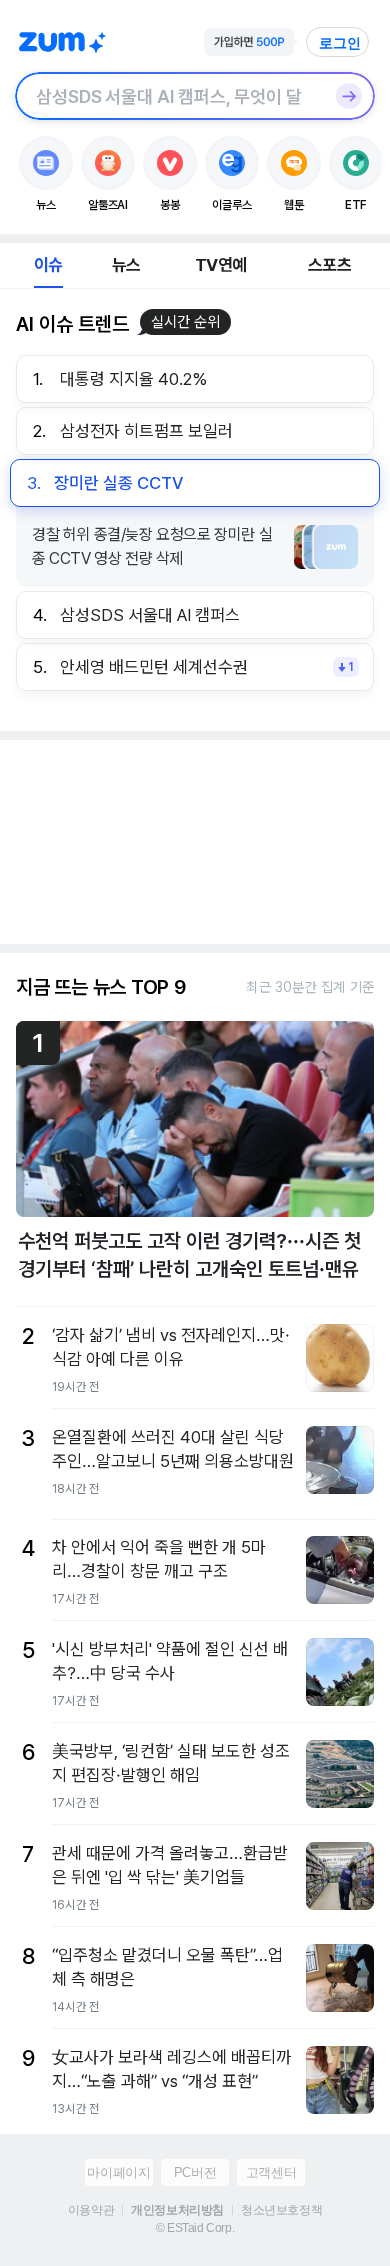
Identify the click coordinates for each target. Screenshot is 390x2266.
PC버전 (195, 2172)
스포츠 (329, 265)
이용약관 (91, 2210)
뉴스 (126, 265)
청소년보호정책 (281, 2210)
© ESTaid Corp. (195, 2228)
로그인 (340, 43)
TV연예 (220, 265)
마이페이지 (118, 2172)
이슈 (48, 265)
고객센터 (271, 2172)
